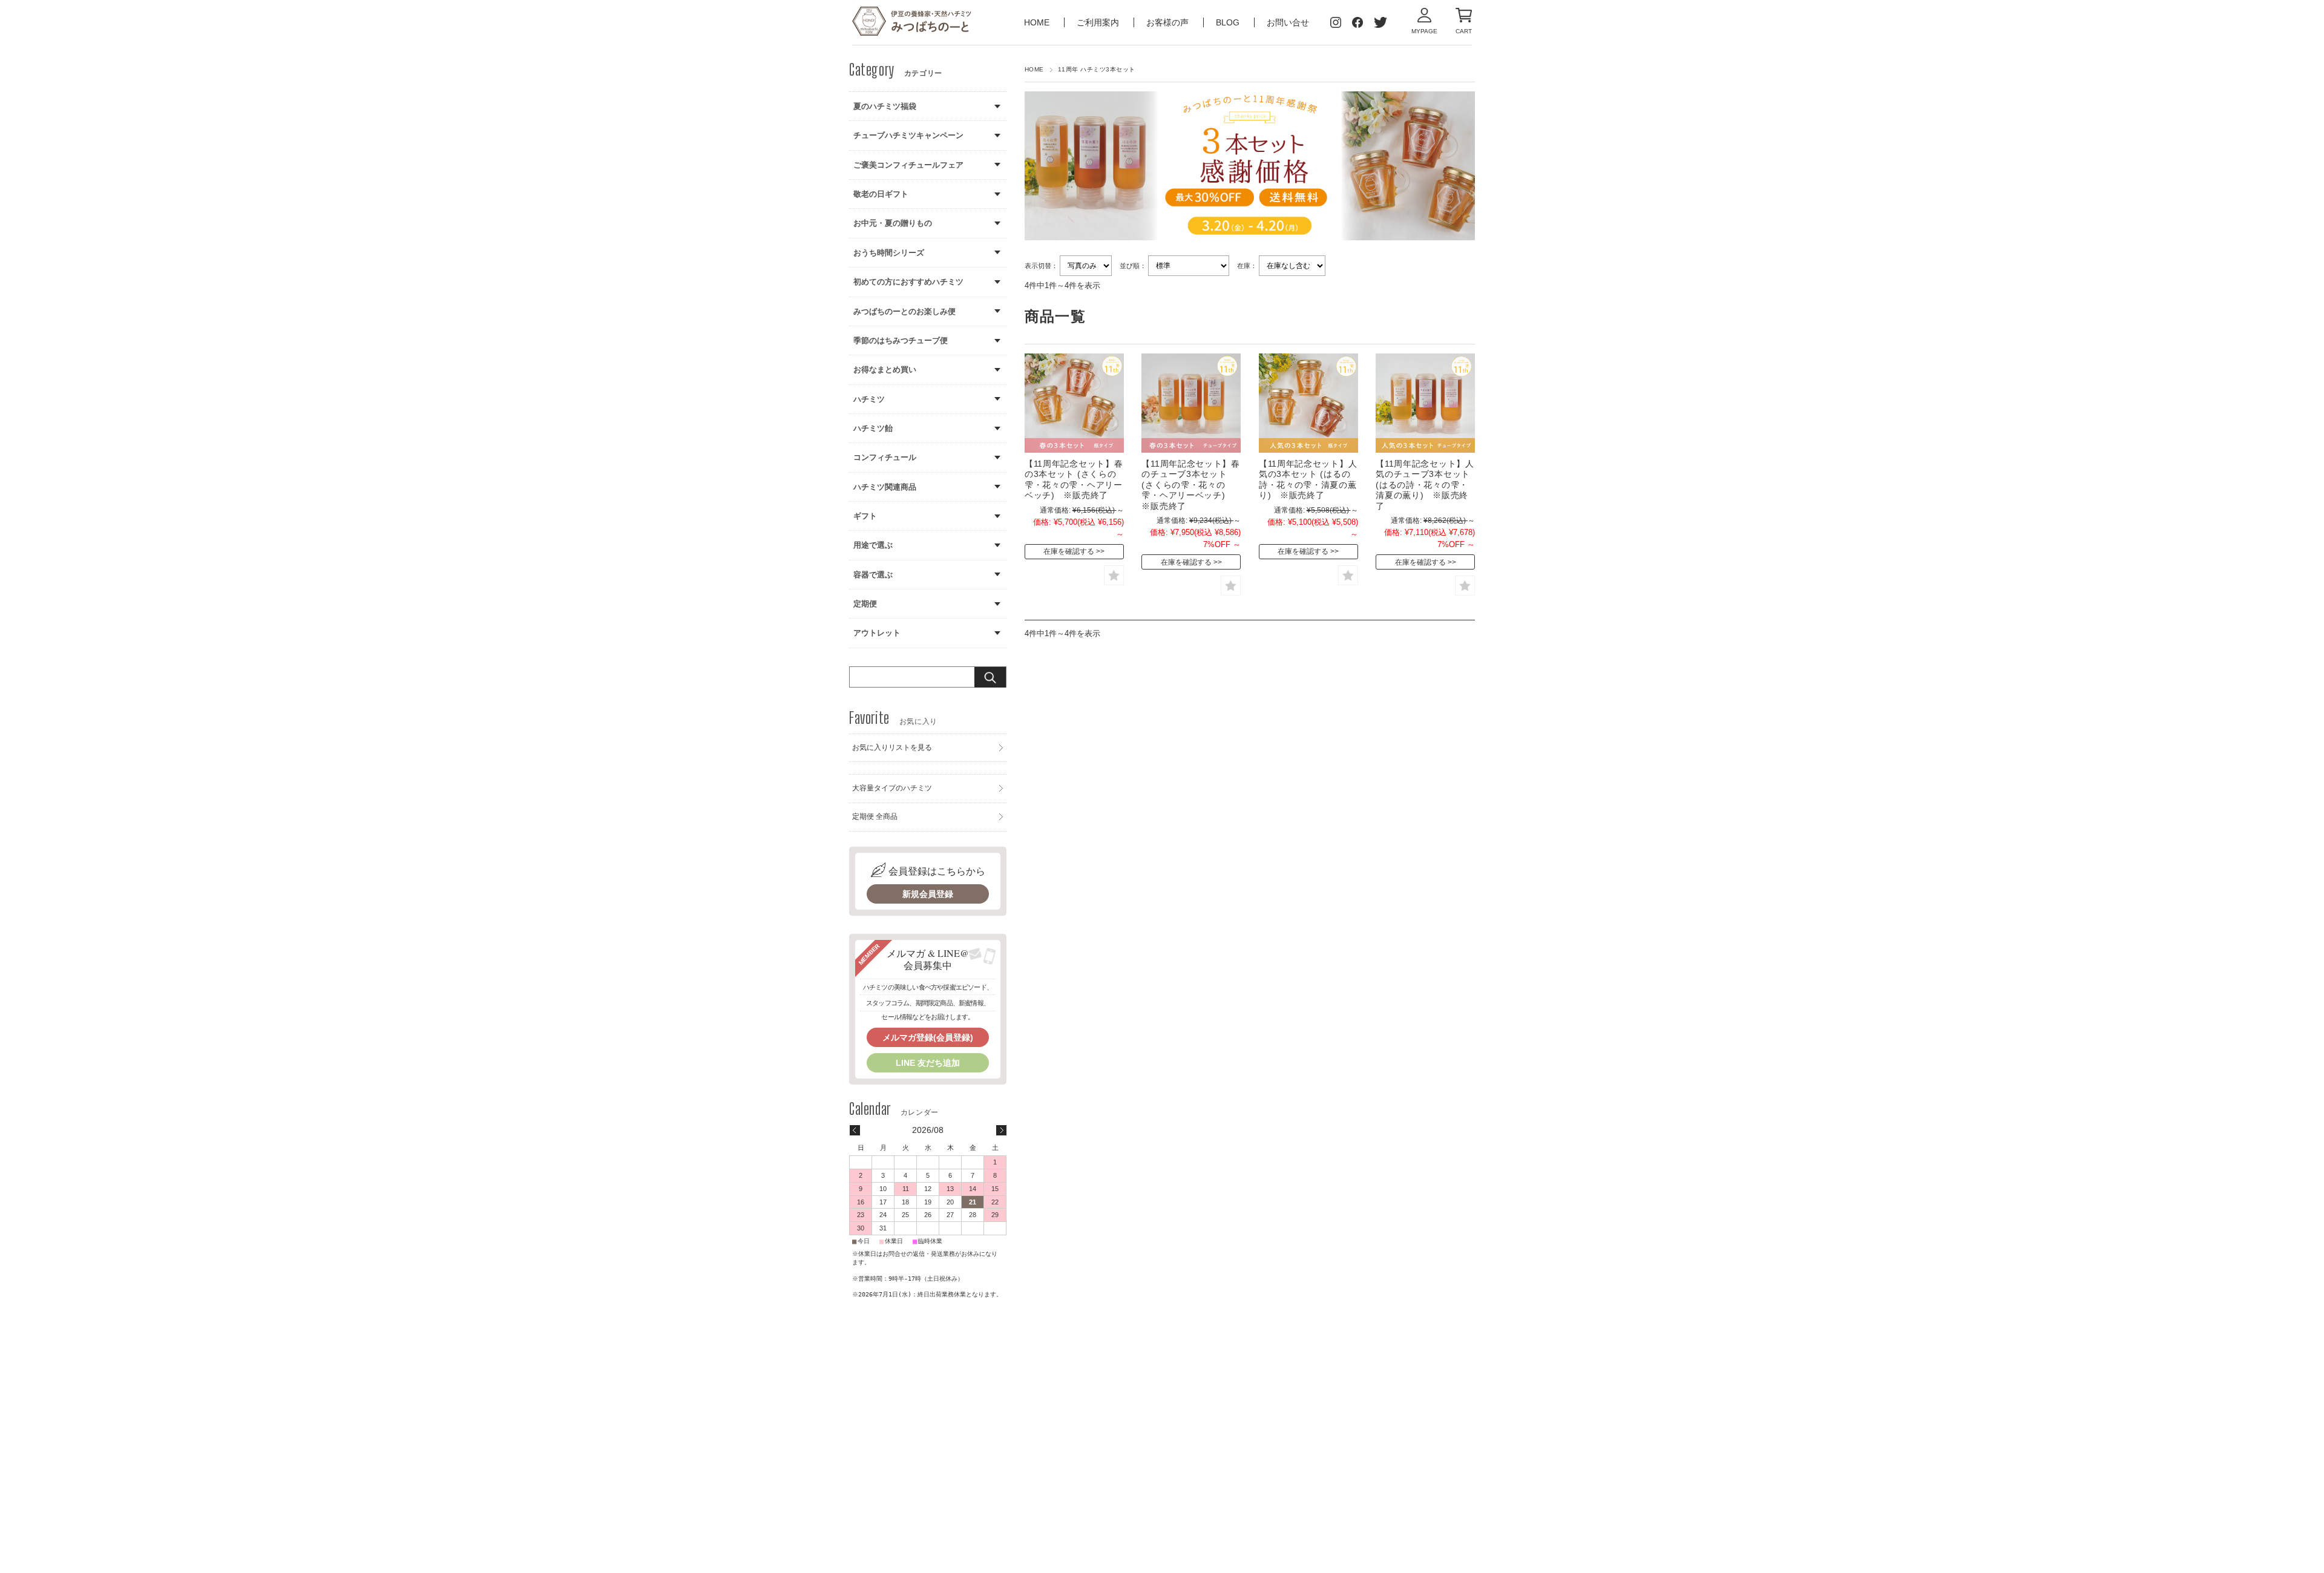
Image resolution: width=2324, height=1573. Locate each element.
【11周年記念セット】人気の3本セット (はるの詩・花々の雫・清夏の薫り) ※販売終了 (1308, 480)
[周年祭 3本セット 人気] (1425, 403)
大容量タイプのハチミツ (892, 788)
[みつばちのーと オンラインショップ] (912, 22)
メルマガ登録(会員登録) (928, 1037)
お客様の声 (1169, 22)
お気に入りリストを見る (892, 747)
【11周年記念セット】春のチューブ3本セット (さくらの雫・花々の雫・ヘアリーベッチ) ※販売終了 (1190, 485)
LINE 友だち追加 (928, 1063)
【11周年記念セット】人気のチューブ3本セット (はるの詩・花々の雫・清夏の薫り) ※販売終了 (1425, 485)
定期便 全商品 (875, 816)
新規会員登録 (928, 894)
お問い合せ (1288, 22)
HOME (1038, 22)
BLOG (1228, 22)
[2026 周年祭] (1074, 403)
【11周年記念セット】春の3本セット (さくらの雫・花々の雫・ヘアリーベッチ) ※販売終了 (1074, 480)
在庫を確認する (1069, 551)
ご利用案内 (1099, 22)
